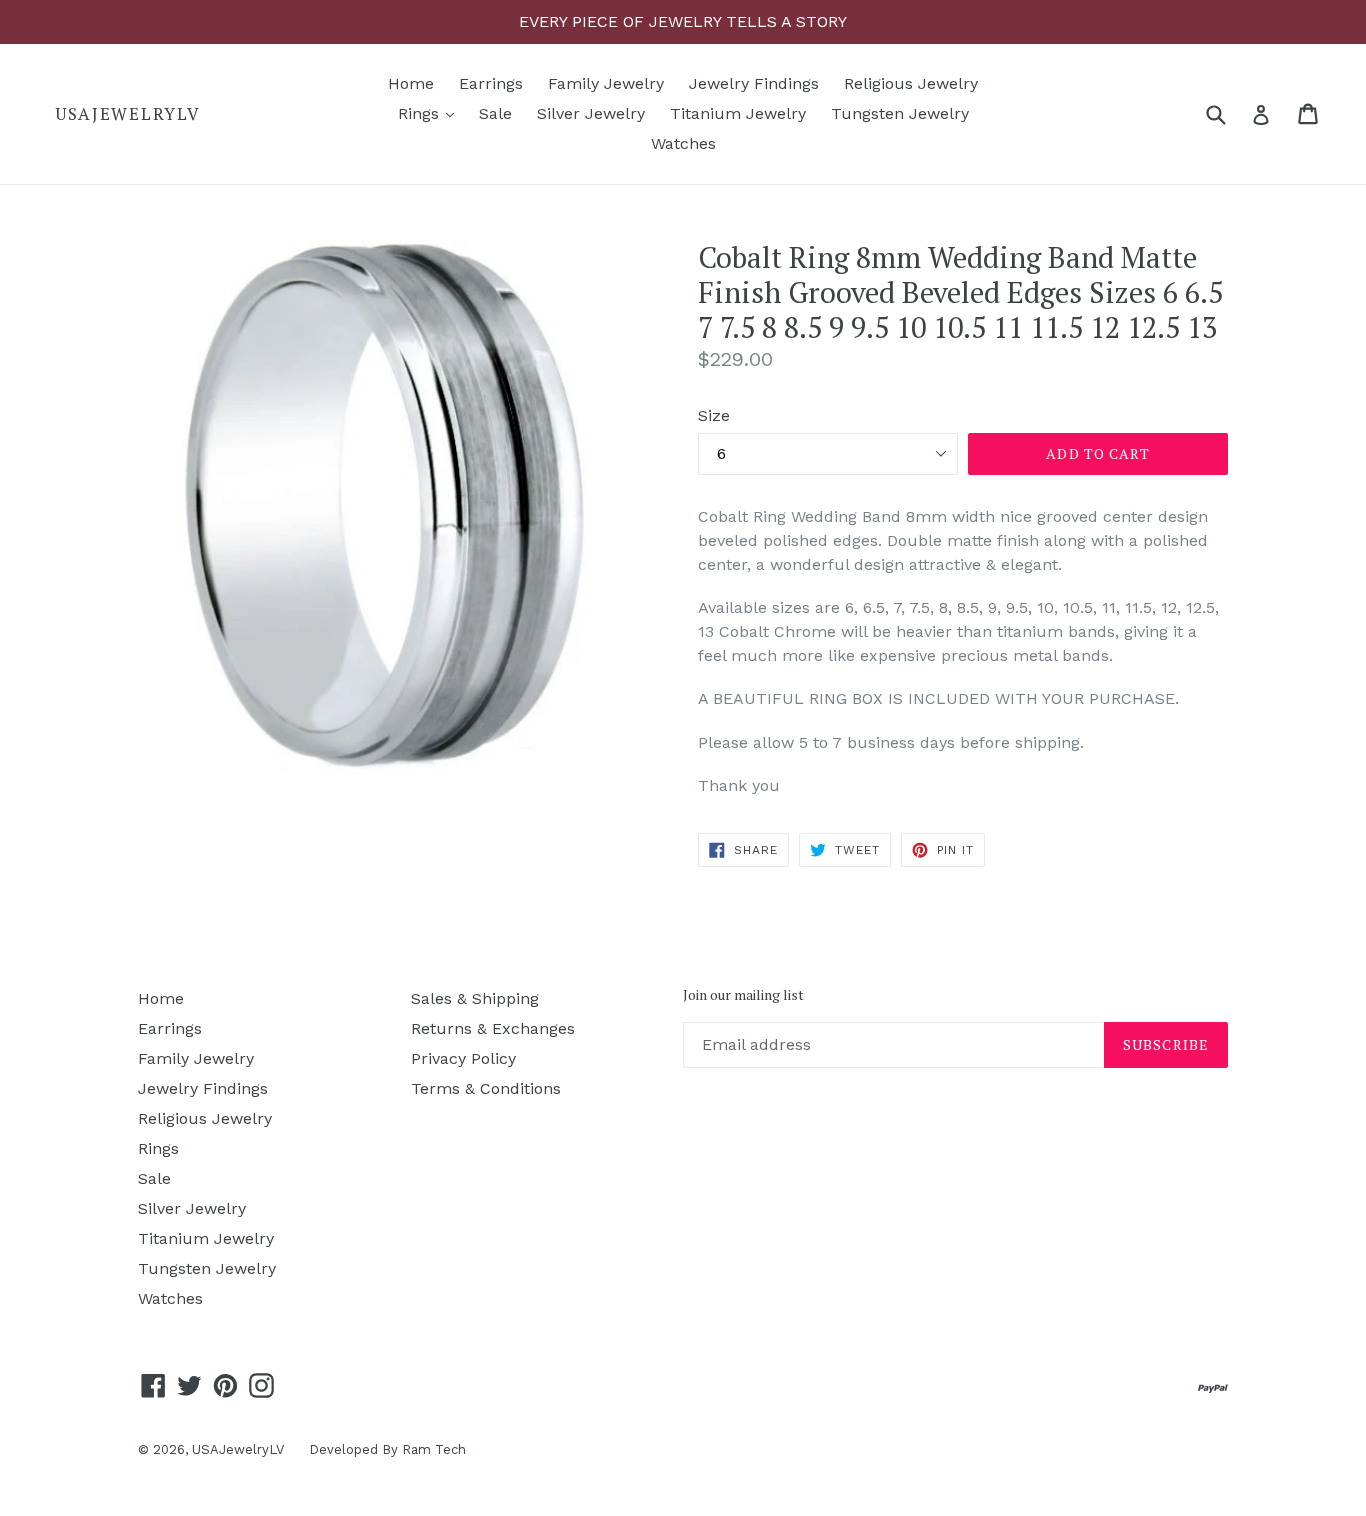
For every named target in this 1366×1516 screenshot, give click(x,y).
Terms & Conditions (486, 1088)
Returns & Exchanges (493, 1028)
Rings (431, 113)
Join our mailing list (743, 995)
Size (714, 415)
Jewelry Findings (754, 83)
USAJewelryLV (127, 114)
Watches (683, 143)
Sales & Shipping (475, 998)
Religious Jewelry (911, 83)
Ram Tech (434, 1449)
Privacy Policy (463, 1058)
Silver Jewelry (591, 113)
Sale (495, 113)
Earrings (491, 83)
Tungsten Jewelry (900, 113)
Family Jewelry (606, 83)
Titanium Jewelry (738, 113)
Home (411, 83)
